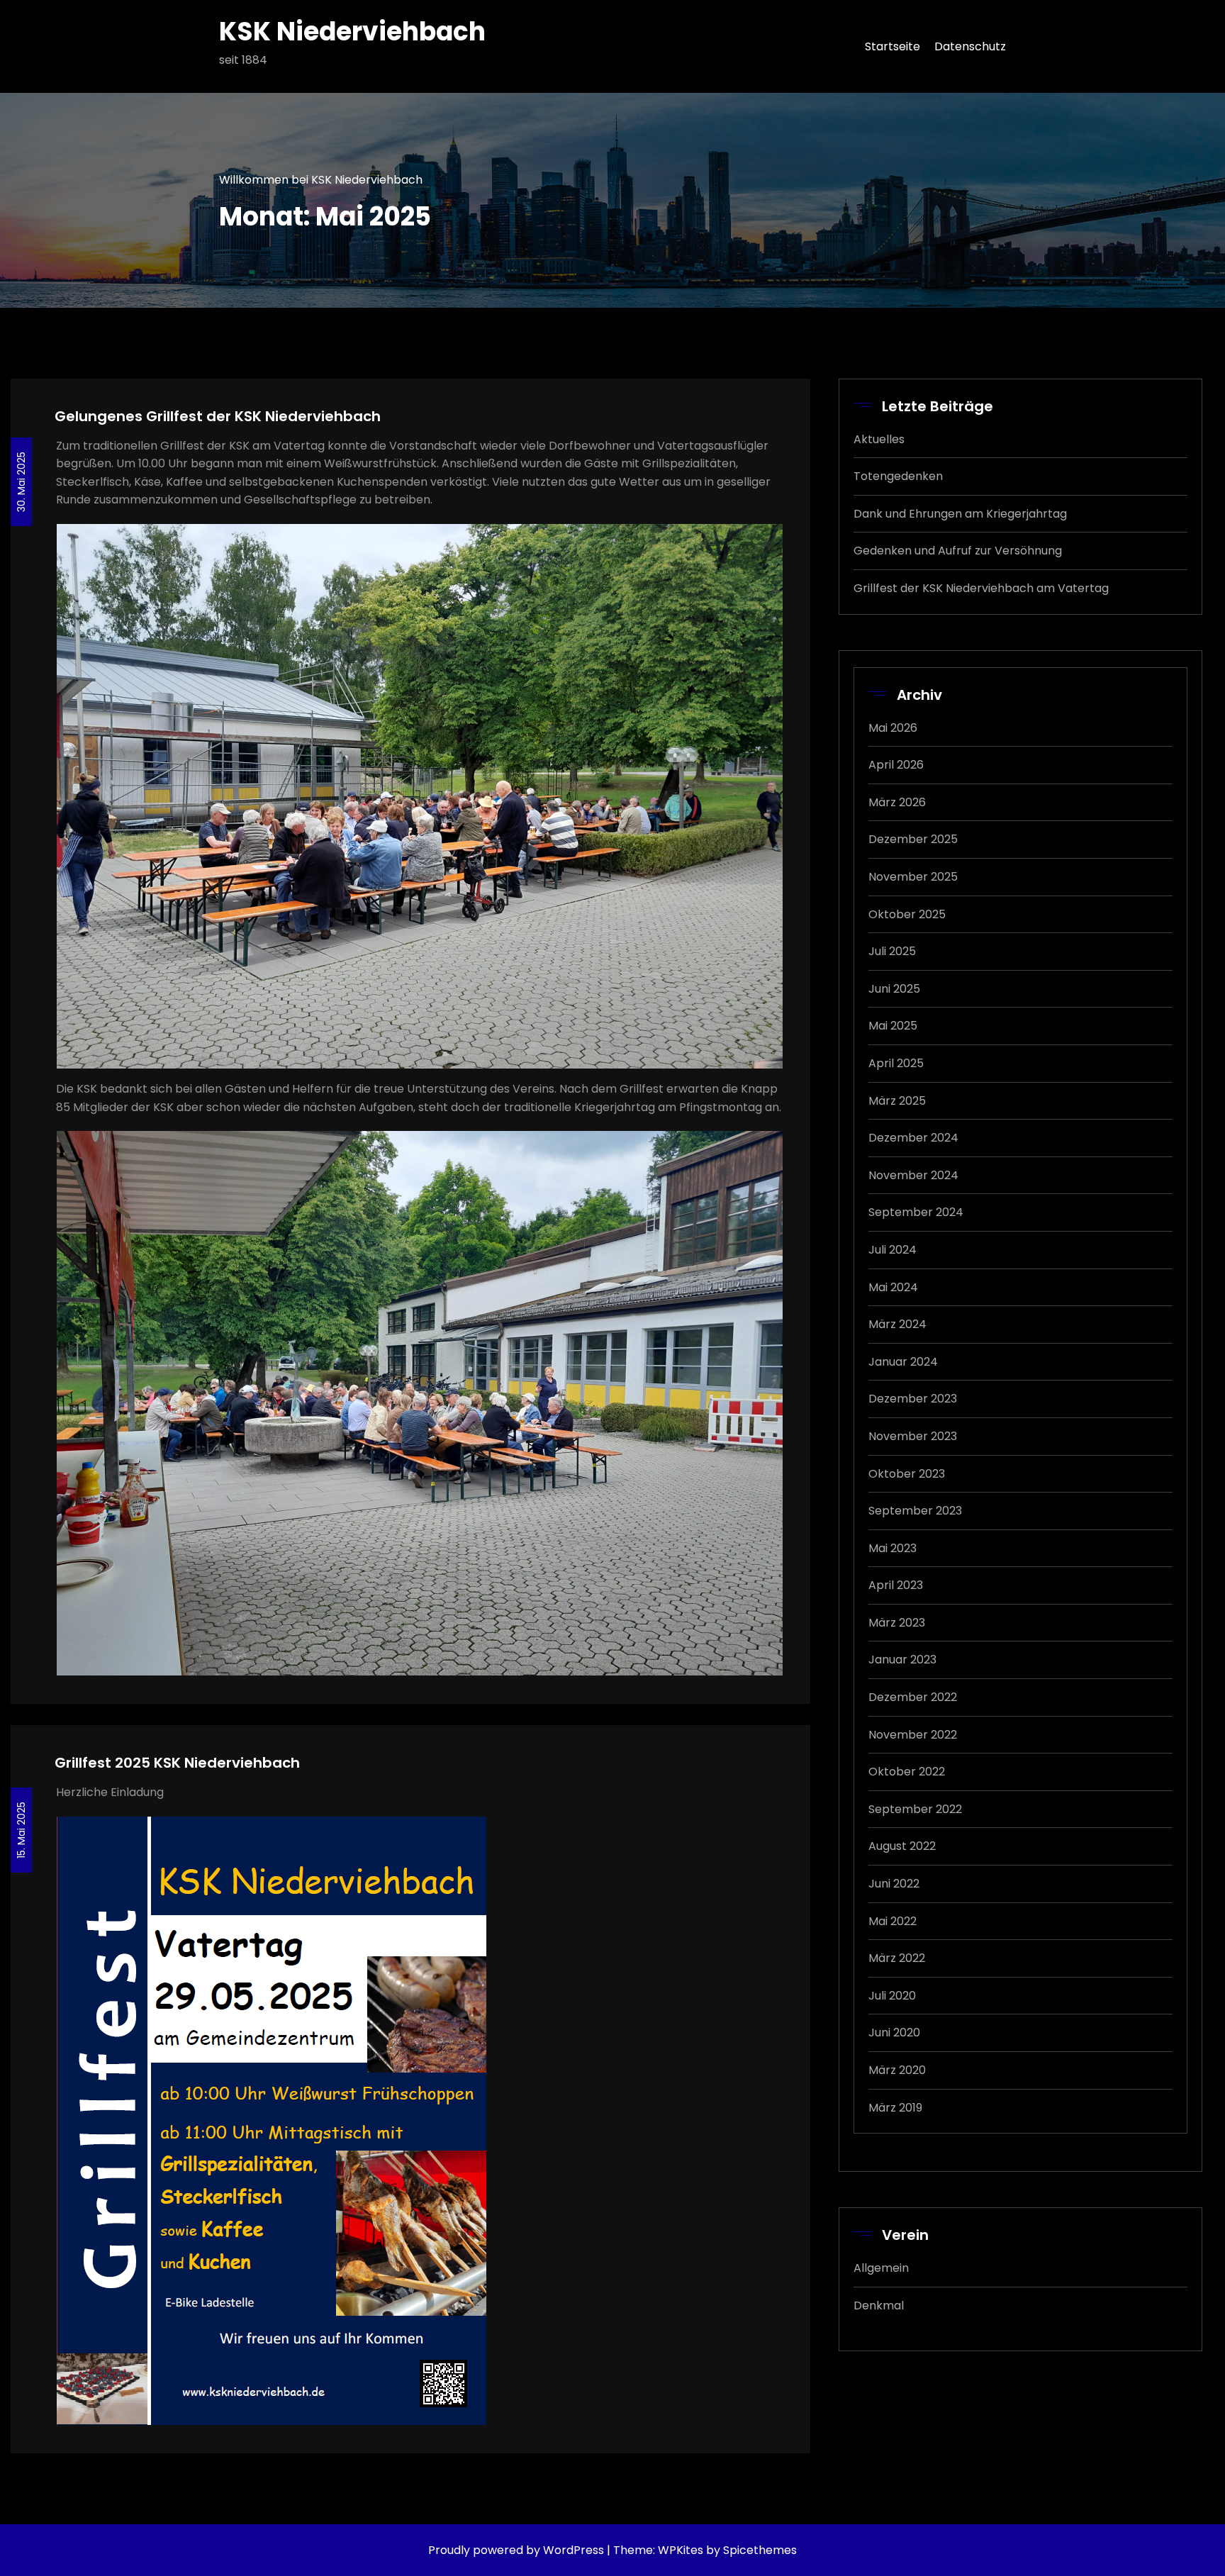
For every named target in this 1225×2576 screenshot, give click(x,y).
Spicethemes (760, 2550)
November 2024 (913, 1175)
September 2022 (915, 1809)
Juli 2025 (892, 951)
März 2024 (897, 1324)
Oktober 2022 (907, 1772)
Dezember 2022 (913, 1697)
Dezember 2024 (913, 1138)
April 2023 (896, 1585)
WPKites (682, 2550)
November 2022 (913, 1735)
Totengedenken (898, 476)
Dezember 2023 (913, 1399)
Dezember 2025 (913, 839)
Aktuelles (879, 439)
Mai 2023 (893, 1548)
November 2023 (913, 1436)
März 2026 (897, 802)
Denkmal (879, 2305)
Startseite (893, 46)
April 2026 (896, 765)
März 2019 (895, 2108)
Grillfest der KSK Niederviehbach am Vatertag (981, 588)
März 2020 (897, 2070)
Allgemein (881, 2268)
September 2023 (915, 1511)
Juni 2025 (894, 989)
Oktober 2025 (907, 914)
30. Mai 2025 (21, 482)
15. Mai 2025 (21, 1830)
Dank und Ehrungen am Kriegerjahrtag (960, 514)
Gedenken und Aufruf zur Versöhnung (958, 551)
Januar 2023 (902, 1660)
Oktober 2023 (907, 1474)
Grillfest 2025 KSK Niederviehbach (177, 1763)
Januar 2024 (903, 1362)
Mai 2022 (893, 1921)
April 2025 (896, 1063)
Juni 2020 (894, 2033)
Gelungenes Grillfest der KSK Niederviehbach (218, 416)
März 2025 (897, 1101)
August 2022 (902, 1846)
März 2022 (897, 1958)
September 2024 (916, 1212)
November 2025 (913, 877)
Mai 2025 (893, 1026)
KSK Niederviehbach (352, 32)
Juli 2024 (893, 1250)
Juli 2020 (892, 1996)
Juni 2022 (894, 1884)
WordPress (574, 2550)
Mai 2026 (893, 728)
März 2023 (897, 1623)
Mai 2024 (893, 1287)
